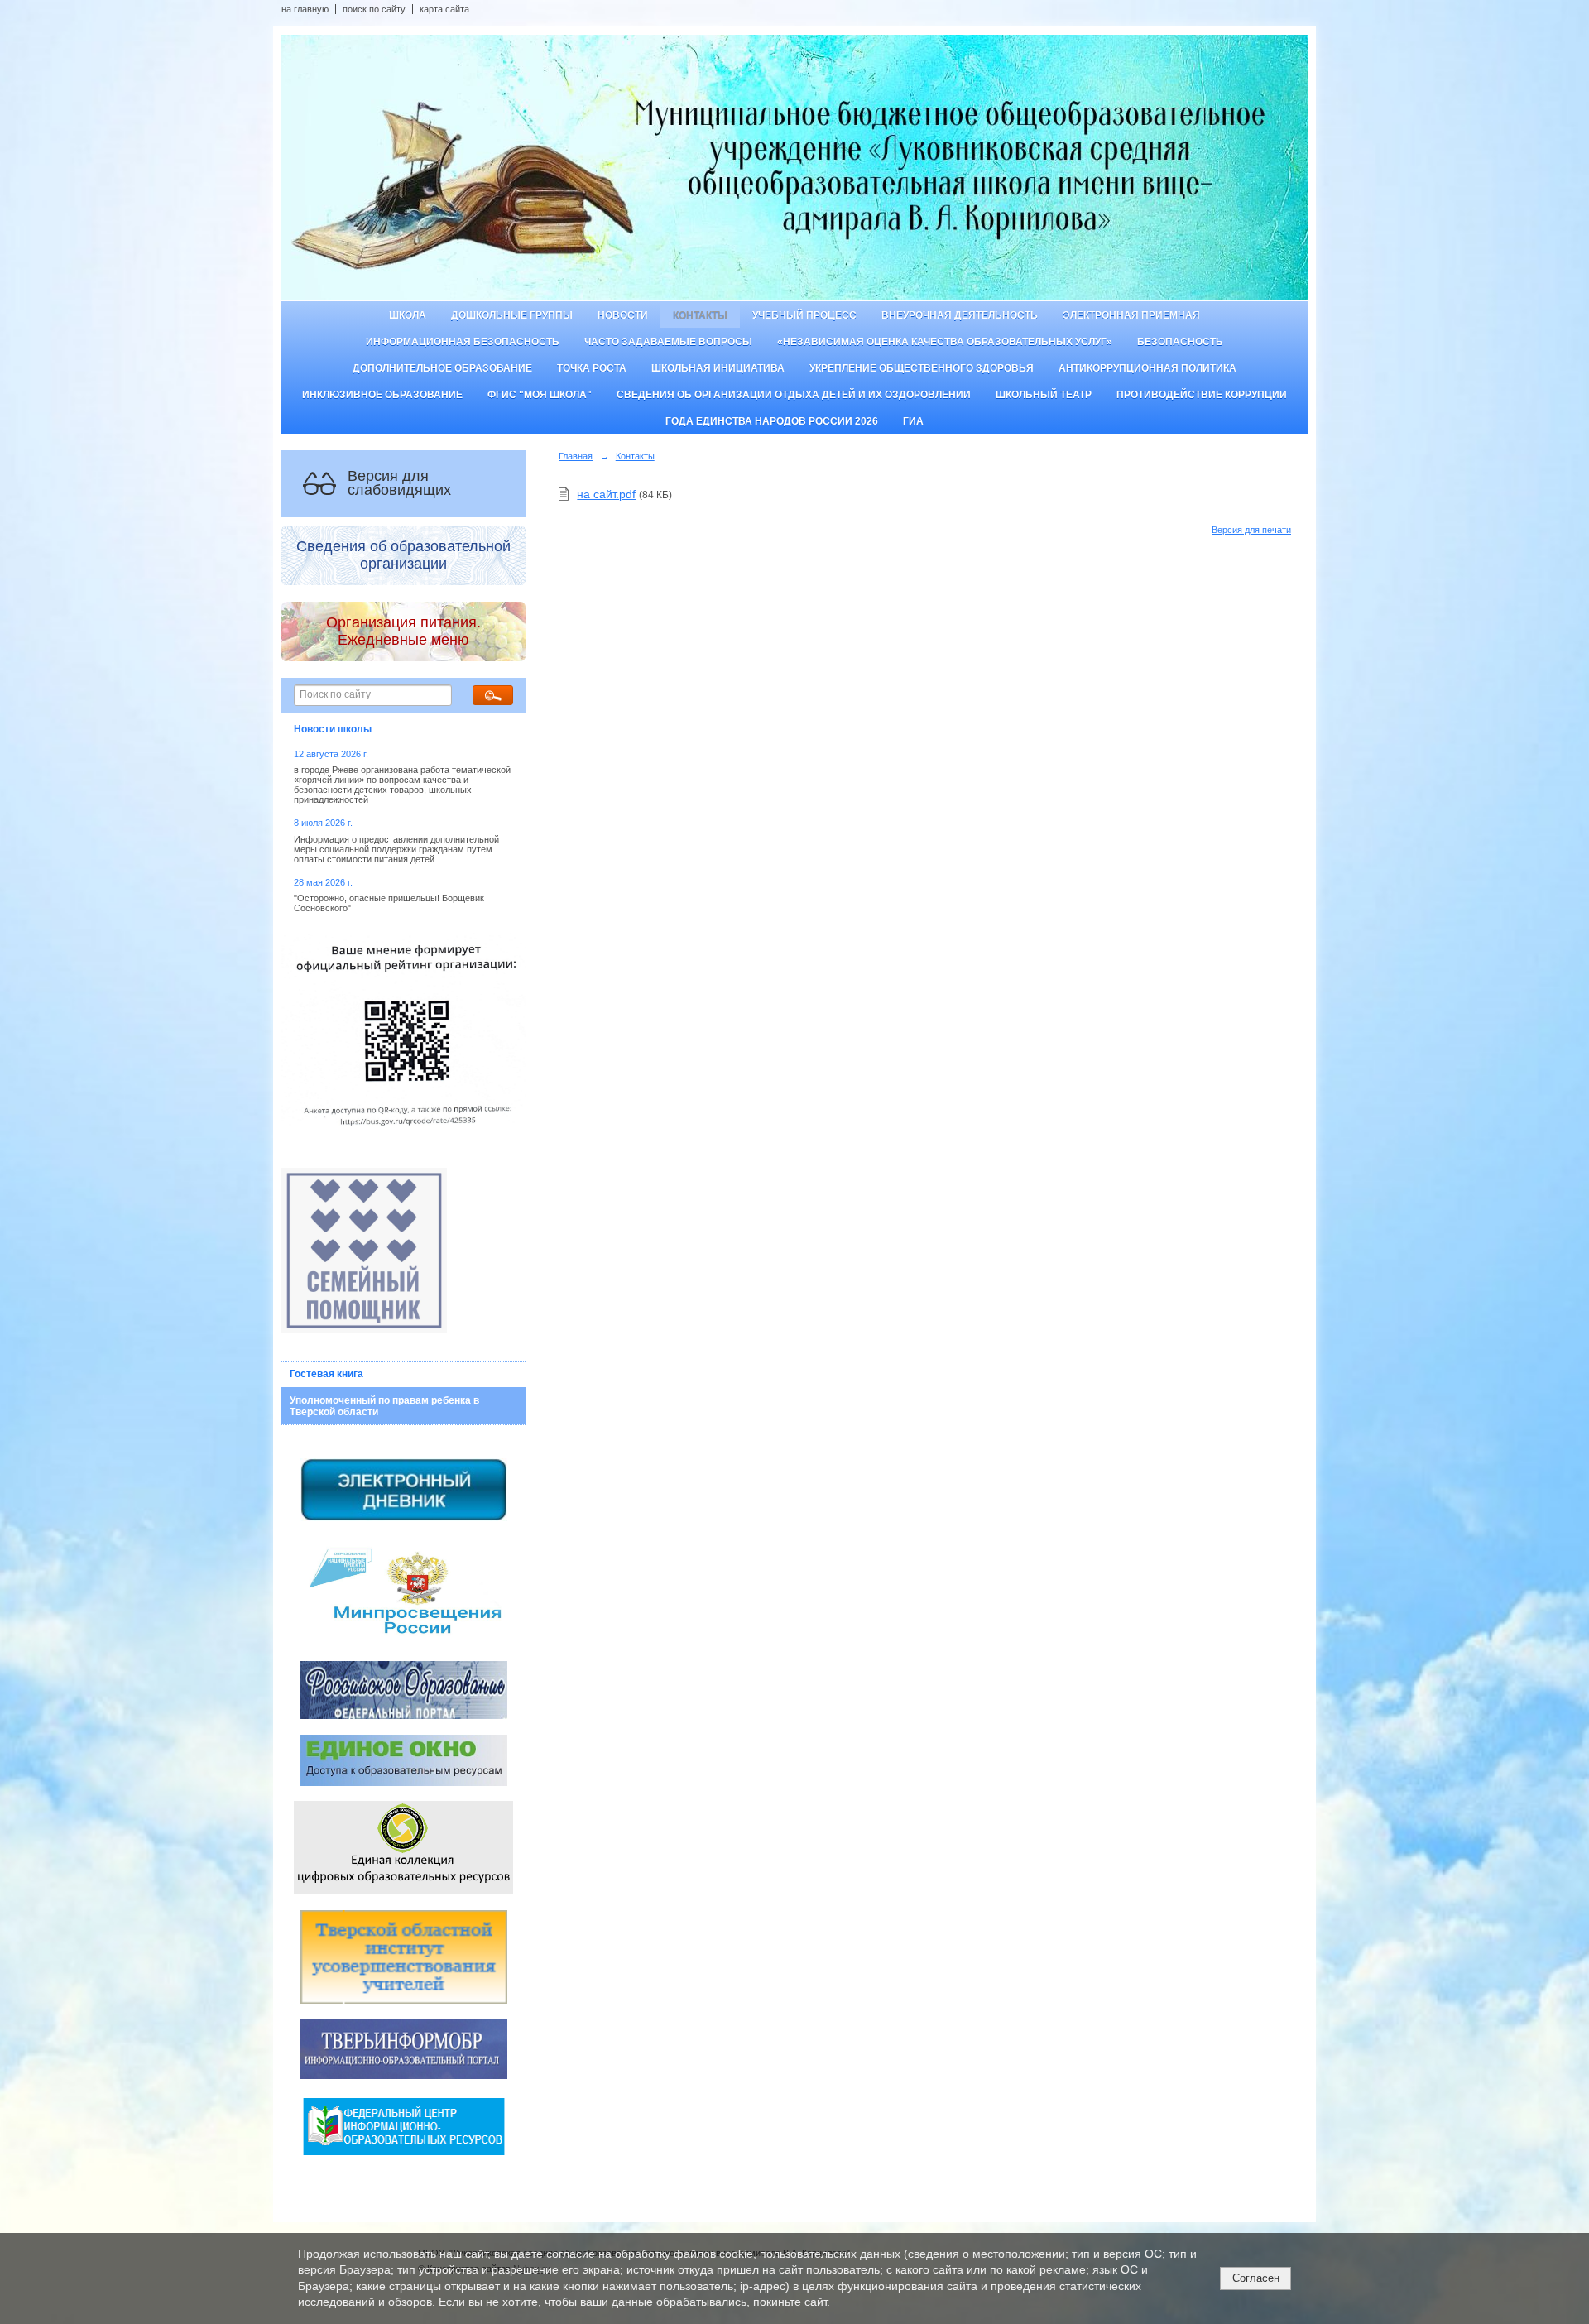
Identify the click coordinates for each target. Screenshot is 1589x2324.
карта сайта (444, 9)
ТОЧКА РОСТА (592, 368)
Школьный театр (1044, 395)
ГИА (913, 421)
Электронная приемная (1131, 315)
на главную (305, 9)
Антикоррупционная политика (1147, 368)
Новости (623, 315)
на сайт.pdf (606, 494)
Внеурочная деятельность (960, 315)
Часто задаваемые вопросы (668, 342)
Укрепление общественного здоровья (922, 368)
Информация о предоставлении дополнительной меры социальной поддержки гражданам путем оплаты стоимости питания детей (396, 849)
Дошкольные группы (512, 315)
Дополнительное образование (442, 368)
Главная (576, 456)
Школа (408, 315)
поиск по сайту (374, 9)
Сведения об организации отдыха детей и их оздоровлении (794, 395)
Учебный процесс (804, 315)
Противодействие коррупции (1202, 395)
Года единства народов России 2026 (772, 421)
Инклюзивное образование (382, 395)
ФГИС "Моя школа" (540, 395)
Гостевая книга (326, 1374)
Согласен (1256, 2278)
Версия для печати (1251, 530)
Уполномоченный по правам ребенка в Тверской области (384, 1406)
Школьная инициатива (718, 368)
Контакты (700, 315)
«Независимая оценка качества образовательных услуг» (945, 342)
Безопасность (1180, 342)
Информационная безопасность (463, 342)
